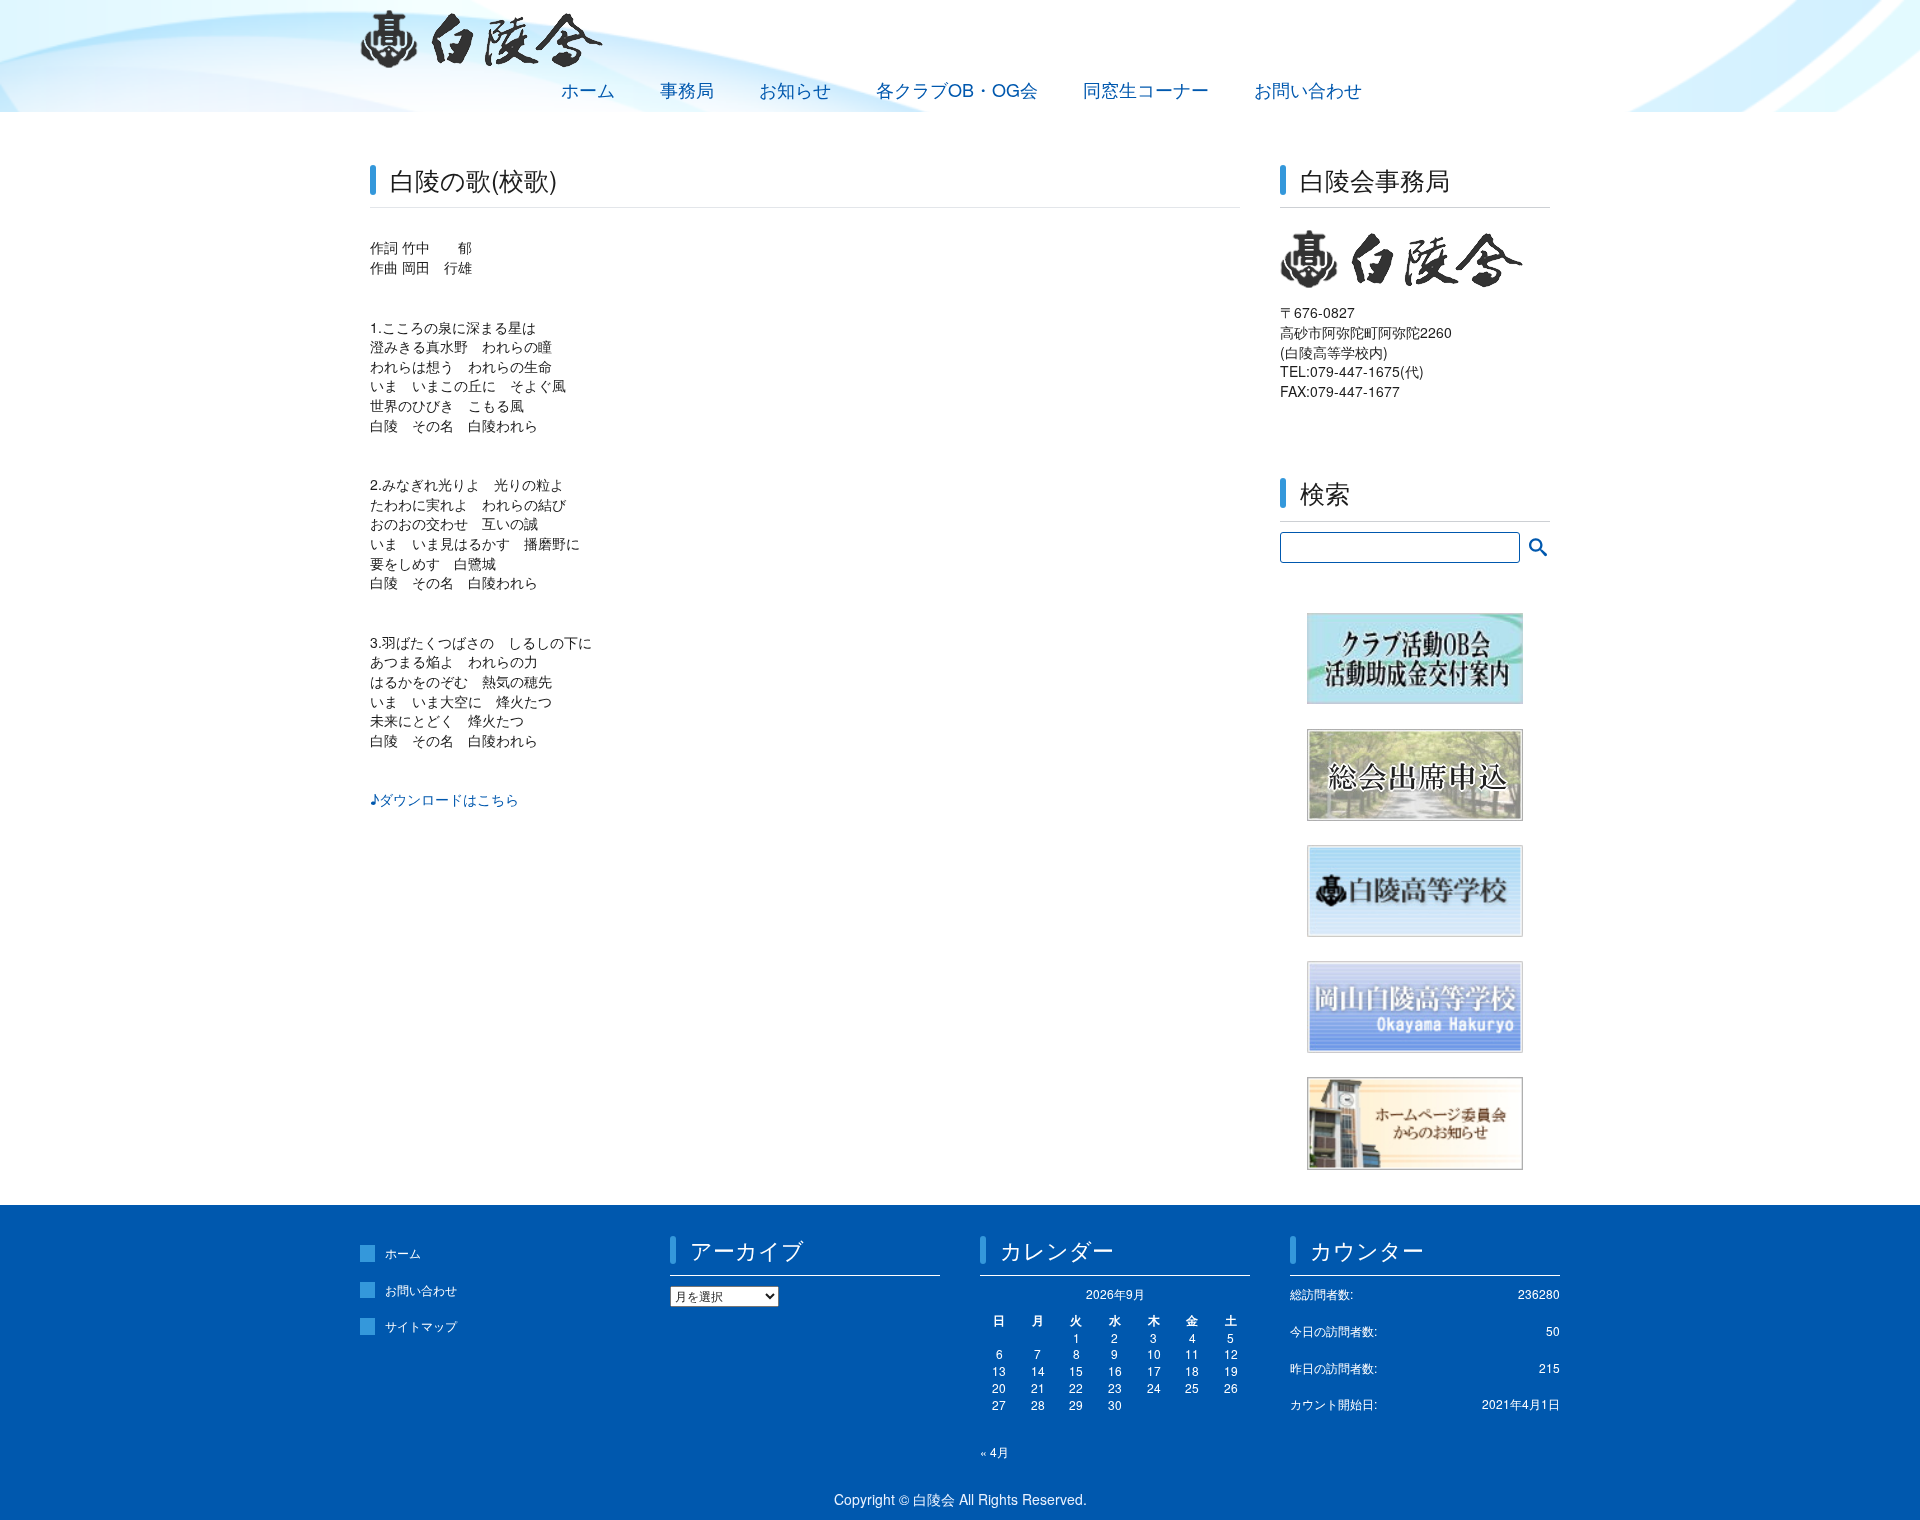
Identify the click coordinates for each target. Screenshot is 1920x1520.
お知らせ (795, 89)
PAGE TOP (1860, 1455)
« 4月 (994, 1451)
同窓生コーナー (1146, 89)
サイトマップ (421, 1325)
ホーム (588, 89)
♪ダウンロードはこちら (444, 799)
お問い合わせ (1308, 89)
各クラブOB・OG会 (957, 89)
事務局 (687, 89)
